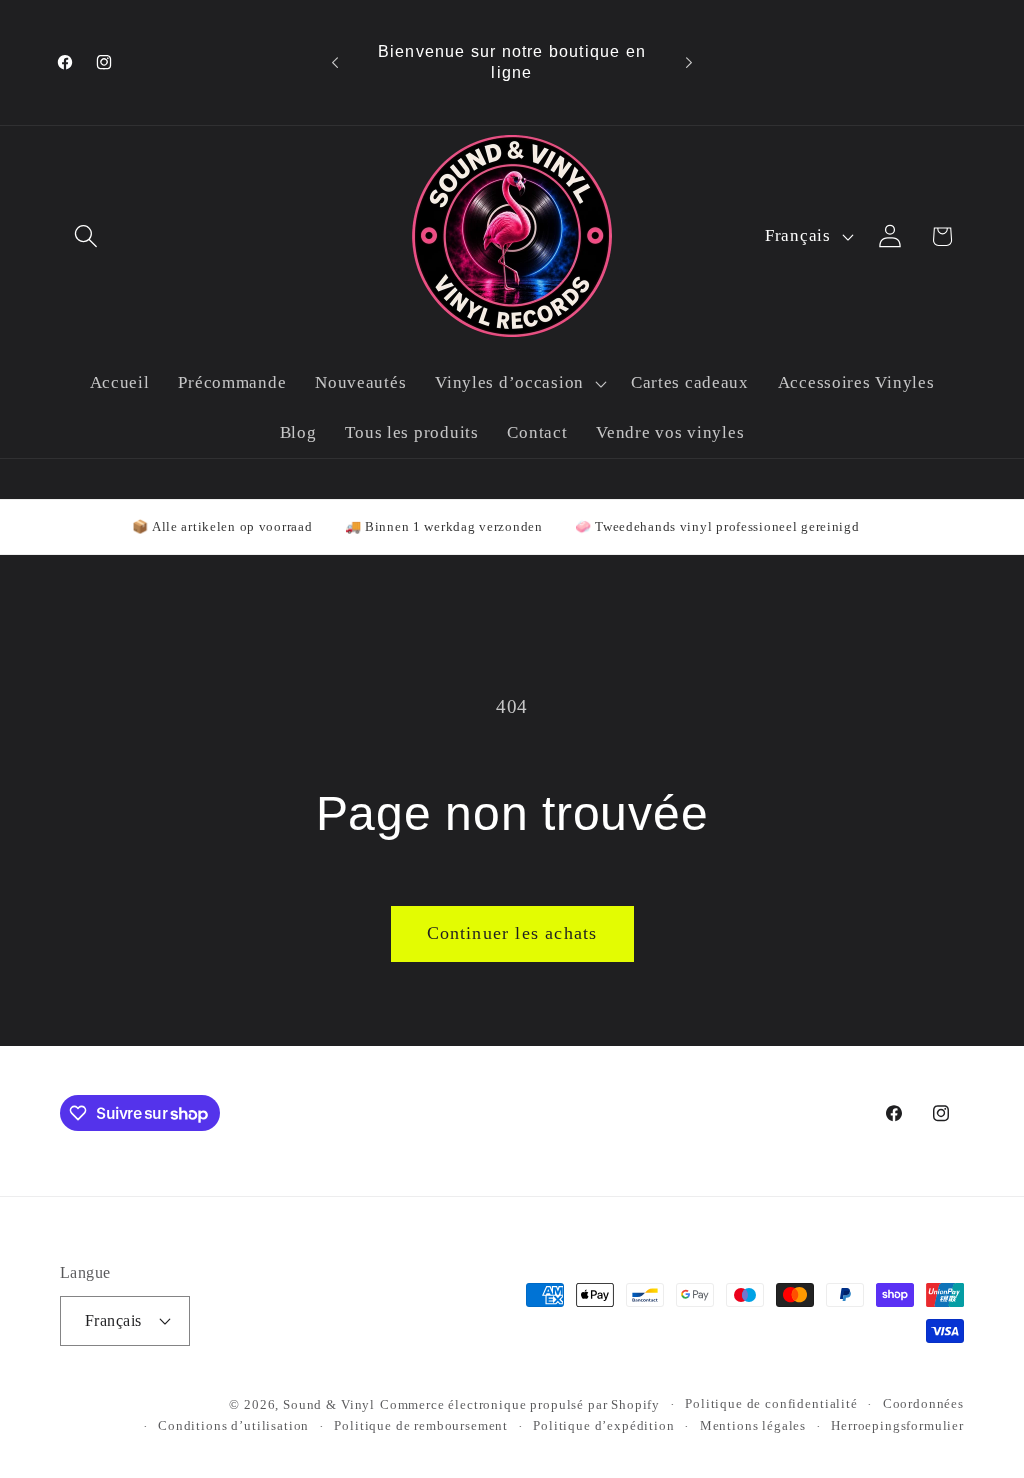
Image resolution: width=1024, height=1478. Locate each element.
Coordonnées (923, 1403)
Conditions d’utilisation (233, 1425)
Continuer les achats (512, 933)
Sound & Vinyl (329, 1404)
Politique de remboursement (421, 1425)
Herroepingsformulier (897, 1425)
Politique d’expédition (603, 1425)
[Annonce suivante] (689, 63)
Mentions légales (753, 1425)
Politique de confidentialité (771, 1403)
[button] (86, 236)
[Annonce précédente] (335, 63)
